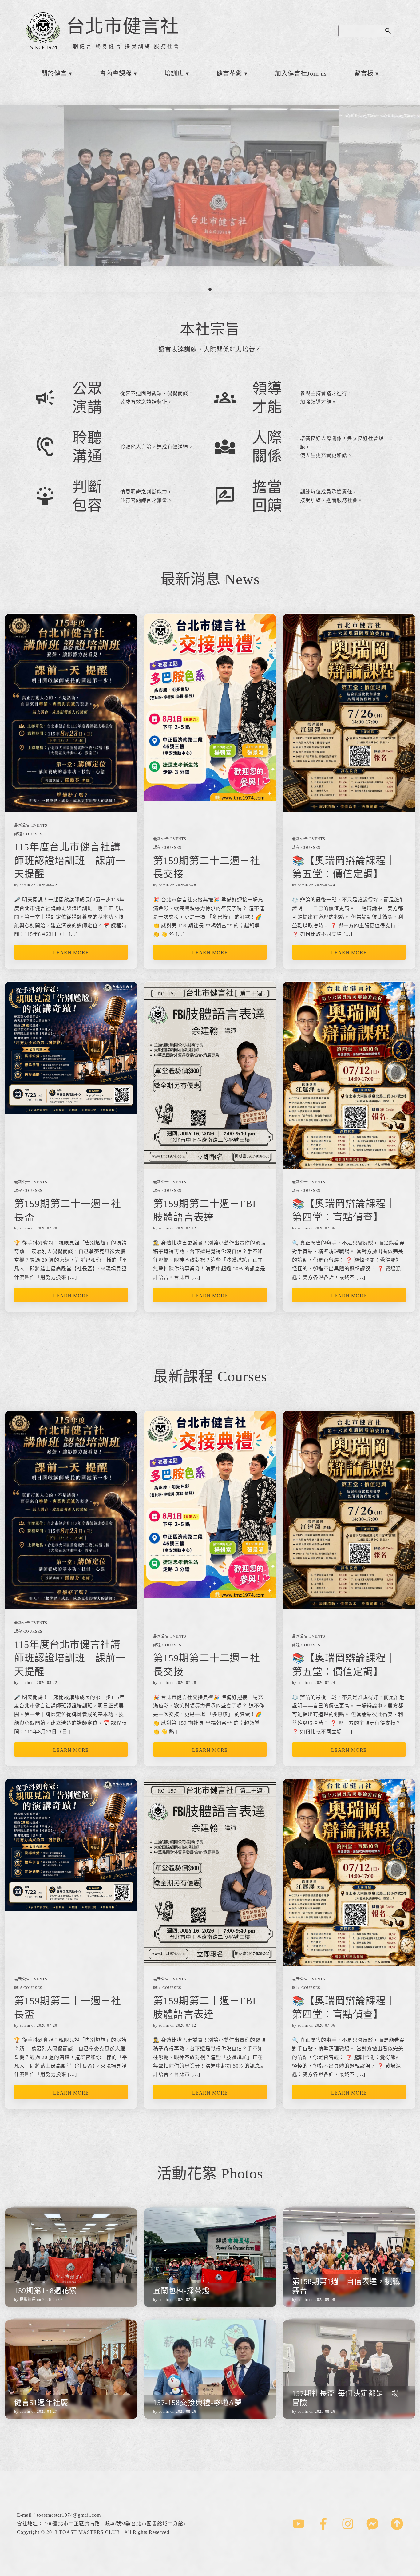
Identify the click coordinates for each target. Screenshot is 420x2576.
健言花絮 (229, 73)
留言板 (364, 73)
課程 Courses (28, 834)
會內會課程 (116, 73)
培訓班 (174, 73)
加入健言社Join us (301, 73)
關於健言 (54, 73)
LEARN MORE (71, 953)
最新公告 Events (31, 825)
